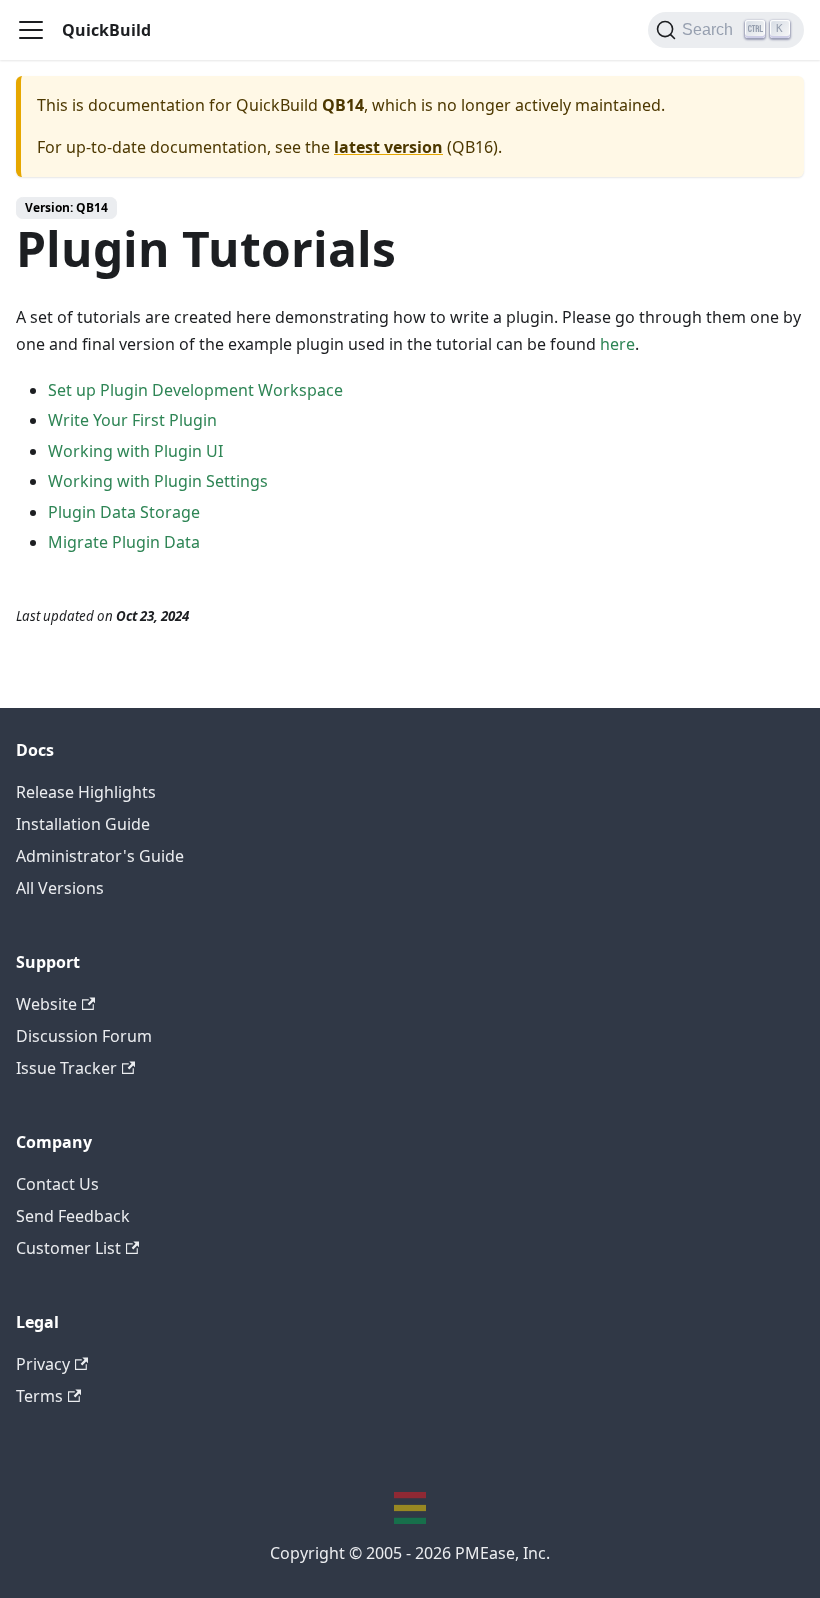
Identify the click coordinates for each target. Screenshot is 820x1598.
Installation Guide (83, 824)
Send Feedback (73, 1216)
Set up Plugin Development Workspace (195, 390)
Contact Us (57, 1184)
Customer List (68, 1248)
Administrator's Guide (100, 856)
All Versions (60, 888)
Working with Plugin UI (135, 451)
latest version (388, 147)
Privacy (43, 1364)
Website (46, 1004)
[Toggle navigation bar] (31, 30)
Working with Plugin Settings (158, 481)
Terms (39, 1396)
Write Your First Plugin (132, 420)
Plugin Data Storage (124, 512)
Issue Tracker (66, 1068)
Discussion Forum (84, 1036)
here (617, 344)
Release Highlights (86, 792)
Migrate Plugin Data (124, 542)
